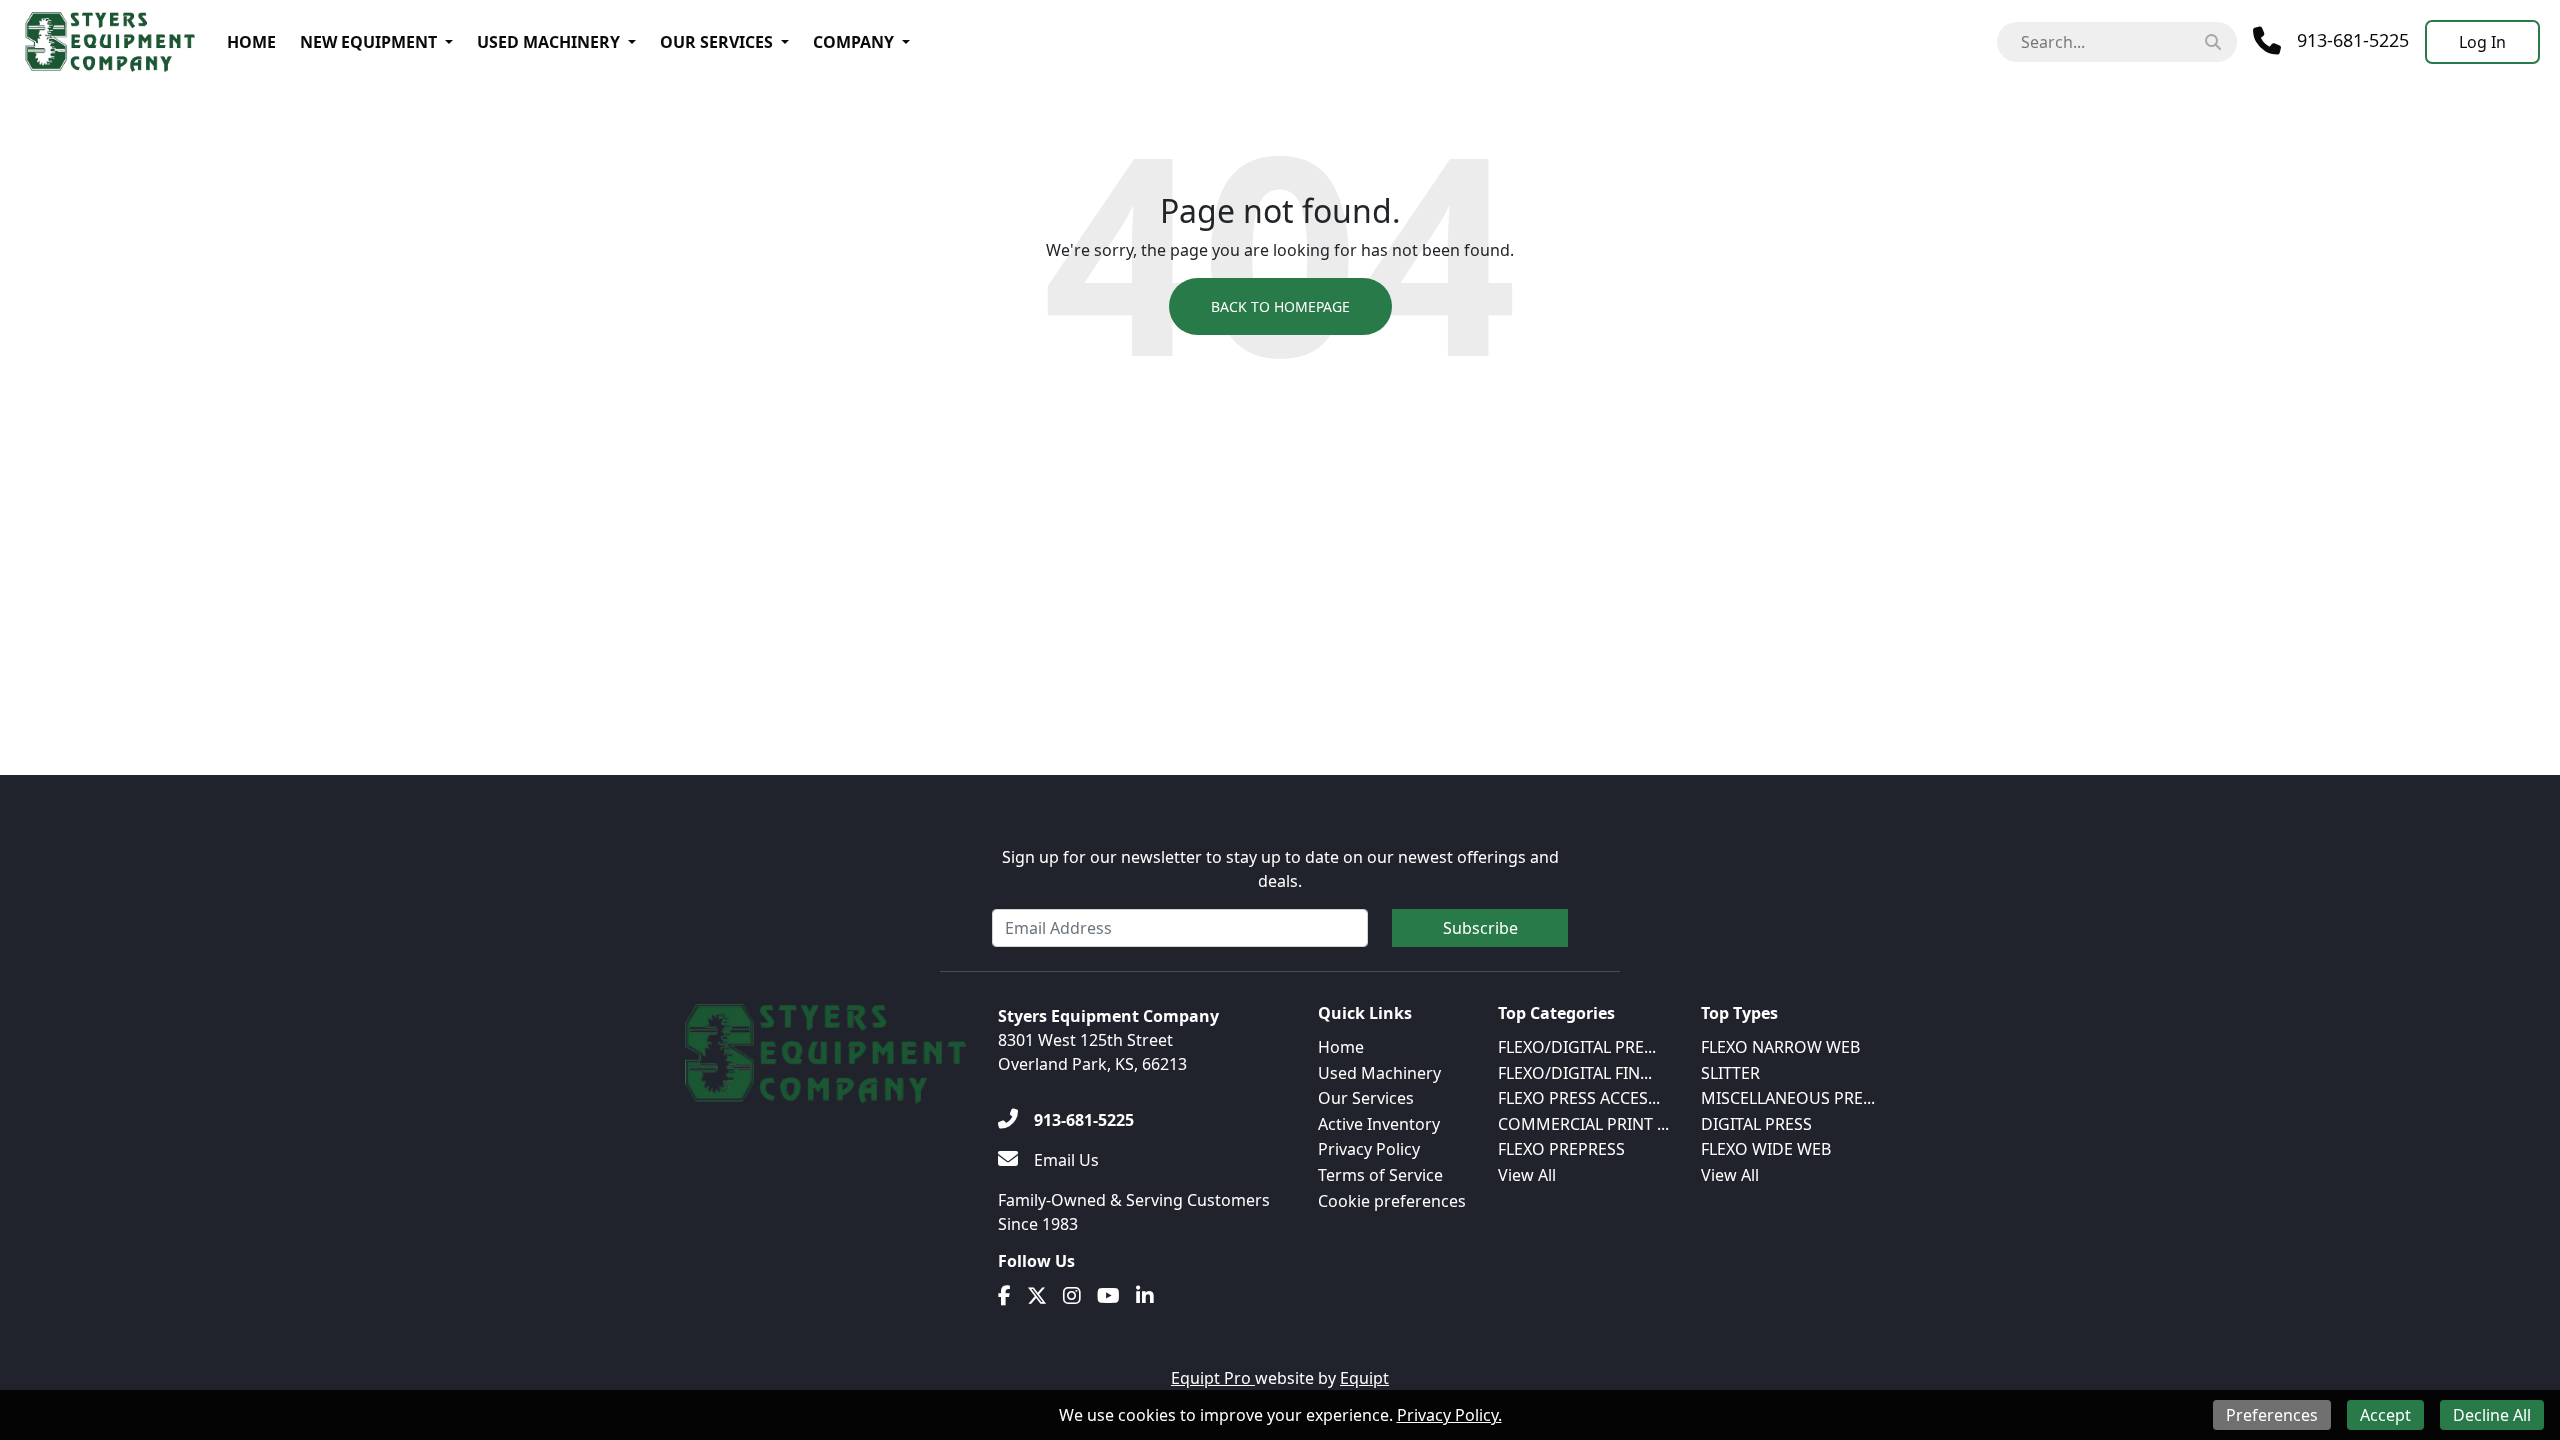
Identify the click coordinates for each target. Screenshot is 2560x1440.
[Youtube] (1108, 1296)
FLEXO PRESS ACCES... (1579, 1098)
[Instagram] (1072, 1296)
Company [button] (853, 42)
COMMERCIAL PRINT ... (1583, 1124)
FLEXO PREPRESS (1561, 1149)
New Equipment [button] (368, 42)
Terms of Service (1380, 1175)
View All (1527, 1175)
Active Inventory (1379, 1124)
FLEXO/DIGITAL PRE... (1577, 1047)
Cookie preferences (1392, 1201)
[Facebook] (1004, 1296)
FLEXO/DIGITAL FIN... (1575, 1073)
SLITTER (1730, 1073)
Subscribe (1480, 928)
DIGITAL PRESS (1756, 1124)
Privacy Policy (1369, 1149)
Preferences (2272, 1415)
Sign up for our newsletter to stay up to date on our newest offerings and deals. (1280, 869)
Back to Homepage (1280, 306)
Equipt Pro (1213, 1378)
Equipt (1364, 1378)
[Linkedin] (1145, 1296)
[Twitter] (1037, 1296)
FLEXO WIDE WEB (1766, 1149)
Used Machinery (548, 42)
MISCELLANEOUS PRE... (1788, 1098)
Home (251, 42)
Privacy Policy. (1449, 1415)
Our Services (716, 42)
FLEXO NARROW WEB (1780, 1047)
